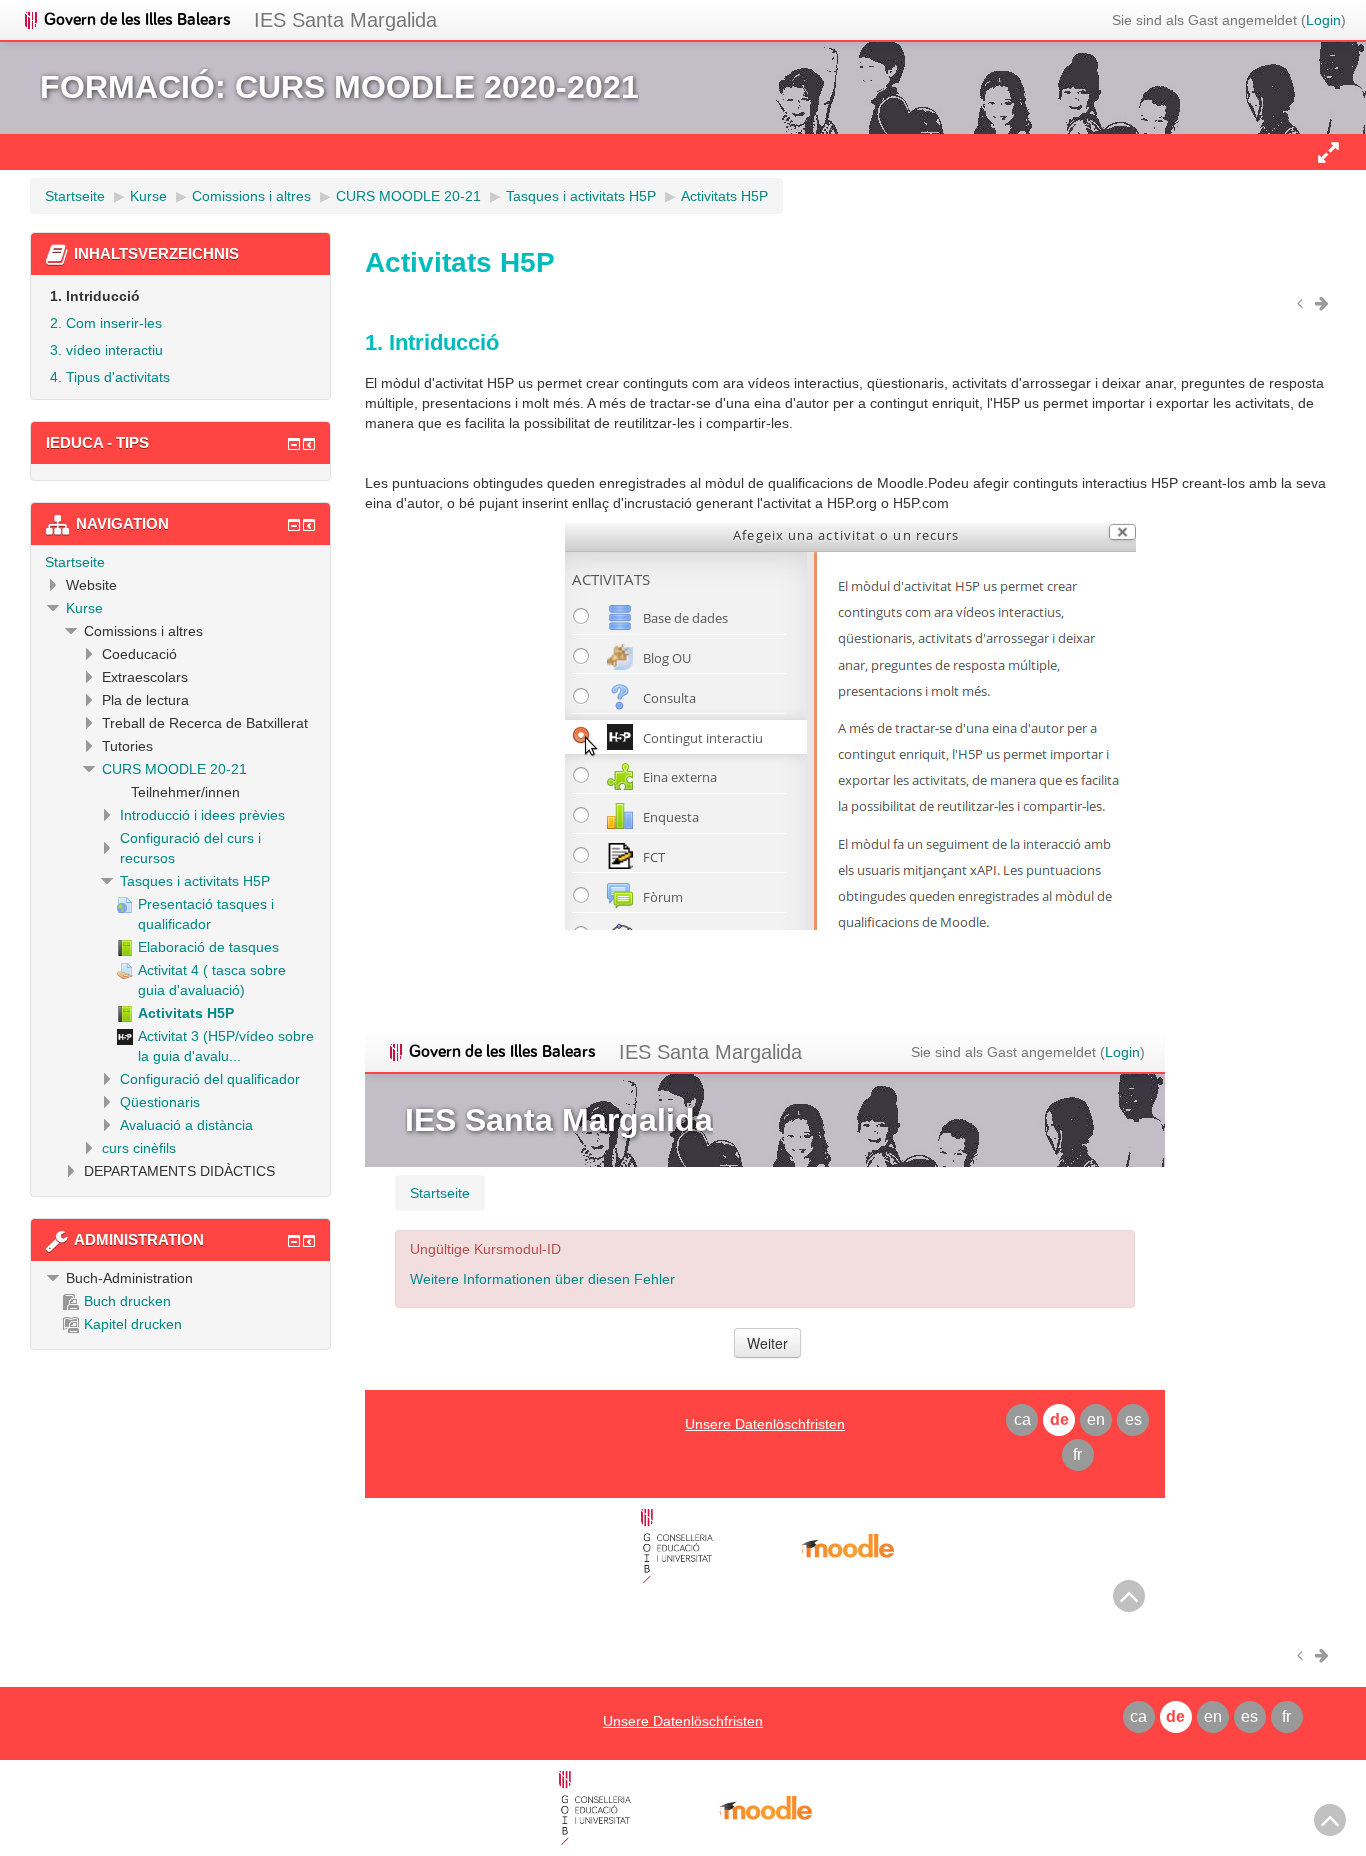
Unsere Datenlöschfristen (683, 1721)
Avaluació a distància (186, 1125)
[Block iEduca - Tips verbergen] (294, 444)
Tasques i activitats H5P (195, 881)
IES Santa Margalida (345, 20)
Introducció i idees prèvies (202, 815)
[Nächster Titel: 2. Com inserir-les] (1325, 303)
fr (1286, 1716)
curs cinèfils (139, 1148)
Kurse (84, 608)
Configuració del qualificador (210, 1079)
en (1213, 1716)
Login (1323, 20)
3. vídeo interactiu (106, 350)
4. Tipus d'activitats (110, 377)
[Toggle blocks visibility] (1328, 152)
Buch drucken (127, 1301)
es (1249, 1716)
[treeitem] (180, 562)
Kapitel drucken (133, 1324)
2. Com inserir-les (106, 323)
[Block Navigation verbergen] (294, 525)
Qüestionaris (160, 1102)
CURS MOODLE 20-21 (174, 769)
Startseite (75, 562)
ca (1138, 1716)
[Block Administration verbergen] (294, 1241)
